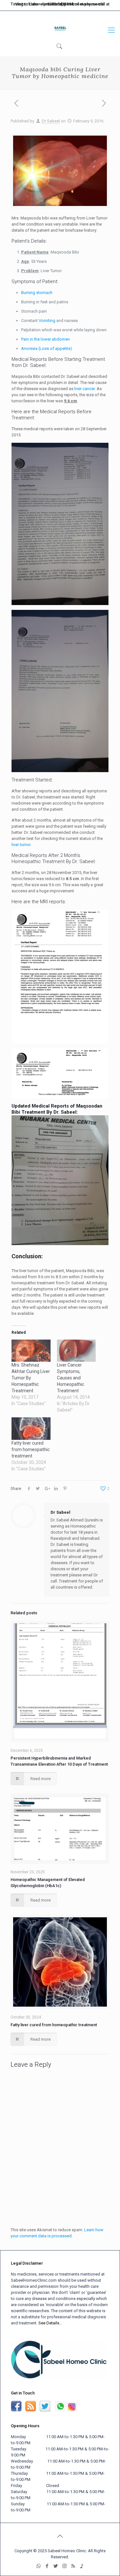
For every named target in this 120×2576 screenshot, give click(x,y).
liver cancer (84, 389)
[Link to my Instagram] (72, 2410)
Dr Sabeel (51, 121)
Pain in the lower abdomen (45, 339)
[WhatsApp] (57, 6)
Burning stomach (37, 293)
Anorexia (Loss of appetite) (47, 348)
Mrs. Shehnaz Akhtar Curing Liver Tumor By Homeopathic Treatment (31, 1378)
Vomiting (47, 321)
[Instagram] (86, 6)
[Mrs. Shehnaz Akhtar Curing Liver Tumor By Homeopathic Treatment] (31, 1351)
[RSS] (96, 6)
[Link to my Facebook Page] (16, 2410)
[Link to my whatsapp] (60, 2410)
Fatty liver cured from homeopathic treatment (31, 1449)
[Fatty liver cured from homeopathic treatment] (31, 1428)
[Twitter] (76, 6)
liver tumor (21, 845)
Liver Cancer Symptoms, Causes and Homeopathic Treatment (71, 1378)
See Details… (50, 2323)
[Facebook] (67, 6)
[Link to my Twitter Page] (45, 2410)
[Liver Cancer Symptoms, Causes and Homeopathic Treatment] (76, 1351)
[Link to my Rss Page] (31, 2410)
